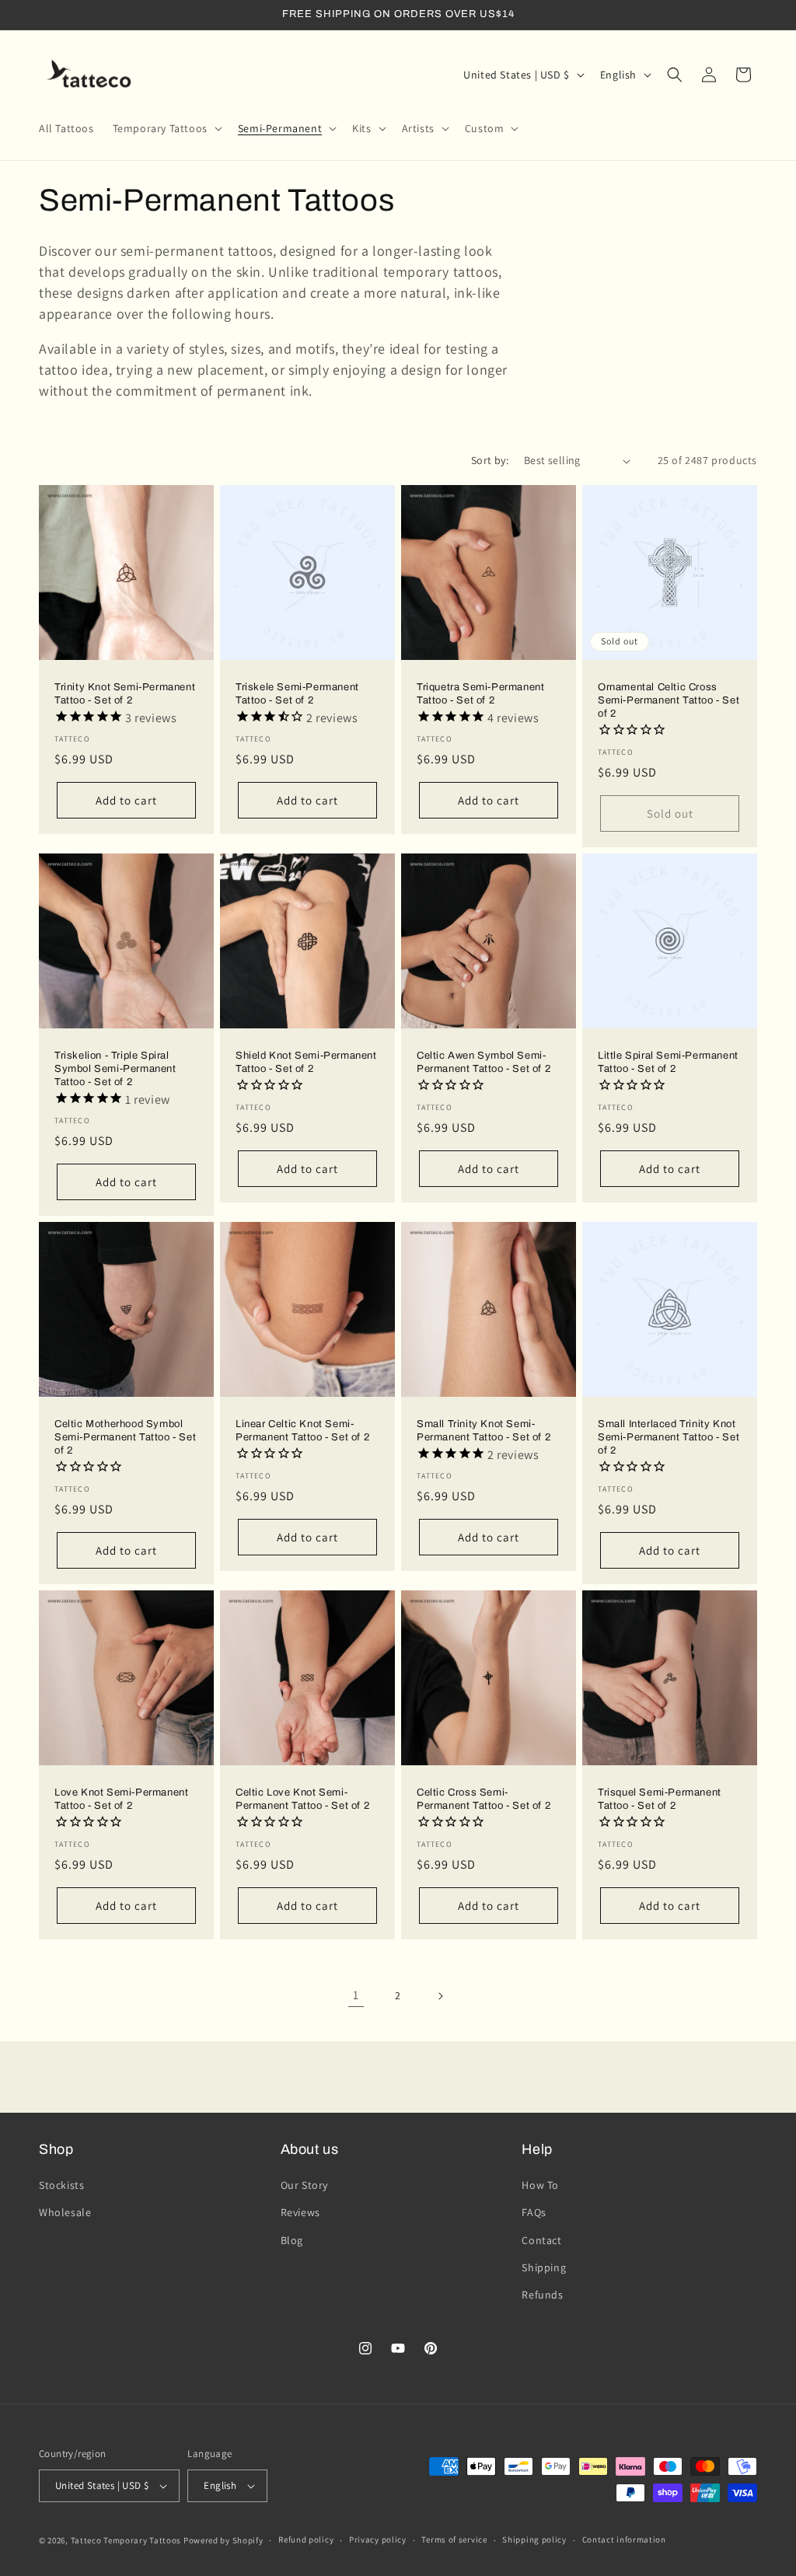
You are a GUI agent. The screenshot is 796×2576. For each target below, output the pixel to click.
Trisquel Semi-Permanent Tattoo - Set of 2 (660, 1799)
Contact (541, 2240)
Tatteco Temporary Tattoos (126, 2540)
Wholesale (65, 2212)
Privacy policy (378, 2539)
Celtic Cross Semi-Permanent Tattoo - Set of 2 (484, 1799)
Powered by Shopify (223, 2540)
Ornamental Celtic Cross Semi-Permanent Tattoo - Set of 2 (669, 700)
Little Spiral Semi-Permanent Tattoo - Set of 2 (668, 1062)
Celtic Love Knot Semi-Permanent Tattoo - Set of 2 (302, 1799)
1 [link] (356, 1995)
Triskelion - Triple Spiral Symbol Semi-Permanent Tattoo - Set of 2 (115, 1069)
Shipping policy (534, 2539)
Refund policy (306, 2539)
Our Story (304, 2185)
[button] (166, 128)
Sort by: (490, 460)
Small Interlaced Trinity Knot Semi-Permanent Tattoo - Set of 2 (669, 1437)
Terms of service (454, 2539)
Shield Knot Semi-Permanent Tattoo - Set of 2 (306, 1062)
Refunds (542, 2295)
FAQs (534, 2212)
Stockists (61, 2185)
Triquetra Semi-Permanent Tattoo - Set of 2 (480, 694)
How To (540, 2185)
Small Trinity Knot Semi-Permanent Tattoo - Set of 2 (484, 1431)
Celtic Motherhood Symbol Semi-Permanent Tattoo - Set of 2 (125, 1437)
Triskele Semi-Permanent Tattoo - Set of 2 (297, 694)
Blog (292, 2240)
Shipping (544, 2267)
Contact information (624, 2539)
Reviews (300, 2212)
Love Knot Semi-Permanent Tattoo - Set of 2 (121, 1799)
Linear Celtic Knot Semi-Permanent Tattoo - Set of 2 (302, 1431)
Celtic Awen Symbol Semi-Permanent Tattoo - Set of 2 (484, 1062)
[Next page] (440, 1996)
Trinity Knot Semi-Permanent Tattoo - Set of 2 (125, 694)
